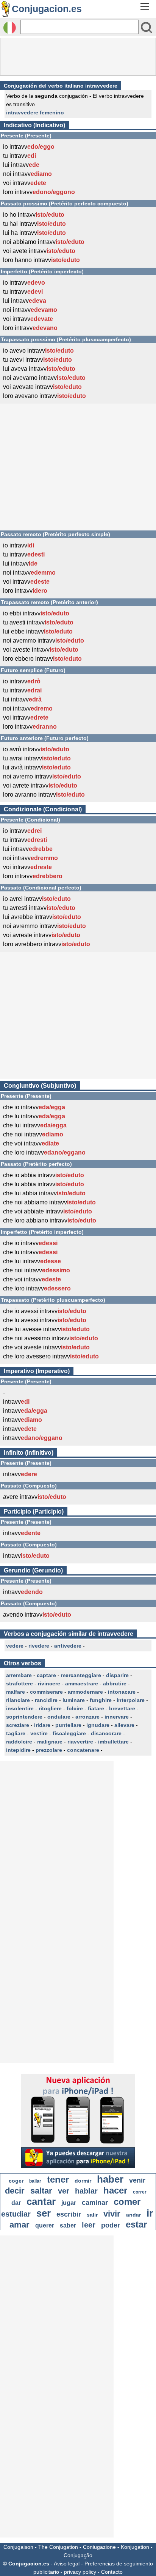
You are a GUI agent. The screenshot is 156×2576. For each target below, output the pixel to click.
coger (16, 2181)
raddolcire (19, 1742)
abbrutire (115, 1683)
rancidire (46, 1700)
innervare (117, 1717)
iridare (42, 1725)
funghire (101, 1700)
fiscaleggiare (69, 1733)
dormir (83, 2181)
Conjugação (78, 2555)
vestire (39, 1733)
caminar (95, 2203)
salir (92, 2215)
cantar (41, 2201)
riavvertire (80, 1742)
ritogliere (50, 1708)
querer (45, 2225)
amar (19, 2225)
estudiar (16, 2214)
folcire (75, 1708)
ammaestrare (82, 1683)
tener (58, 2179)
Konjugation (135, 2547)
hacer (115, 2190)
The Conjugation (58, 2547)
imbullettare (113, 1742)
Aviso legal (67, 2564)
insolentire (20, 1708)
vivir (112, 2214)
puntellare (68, 1725)
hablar (86, 2191)
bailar (35, 2181)
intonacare (122, 1692)
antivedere (68, 1646)
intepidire (18, 1750)
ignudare (98, 1725)
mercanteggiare (81, 1675)
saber (68, 2225)
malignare (50, 1742)
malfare (16, 1692)
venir (137, 2180)
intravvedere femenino (35, 113)
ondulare (59, 1717)
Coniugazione (99, 2547)
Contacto (112, 2572)
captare (46, 1675)
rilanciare (18, 1700)
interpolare (131, 1700)
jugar (69, 2203)
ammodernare (85, 1692)
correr (140, 2192)
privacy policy (80, 2572)
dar (16, 2203)
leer (89, 2225)
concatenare (83, 1750)
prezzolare (49, 1750)
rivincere (49, 1683)
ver (64, 2191)
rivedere (39, 1646)
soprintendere (24, 1717)
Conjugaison (18, 2547)
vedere (15, 1646)
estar (136, 2224)
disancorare (106, 1733)
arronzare (87, 1717)
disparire (117, 1675)
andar (133, 2215)
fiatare (96, 1708)
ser (44, 2213)
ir (150, 2213)
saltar (41, 2191)
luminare (74, 1700)
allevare (124, 1725)
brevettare (122, 1708)
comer (127, 2202)
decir (15, 2191)
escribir (69, 2214)
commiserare (46, 1692)
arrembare (19, 1675)
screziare (18, 1725)
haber (110, 2179)
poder (111, 2225)
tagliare (16, 1733)
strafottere (19, 1683)
